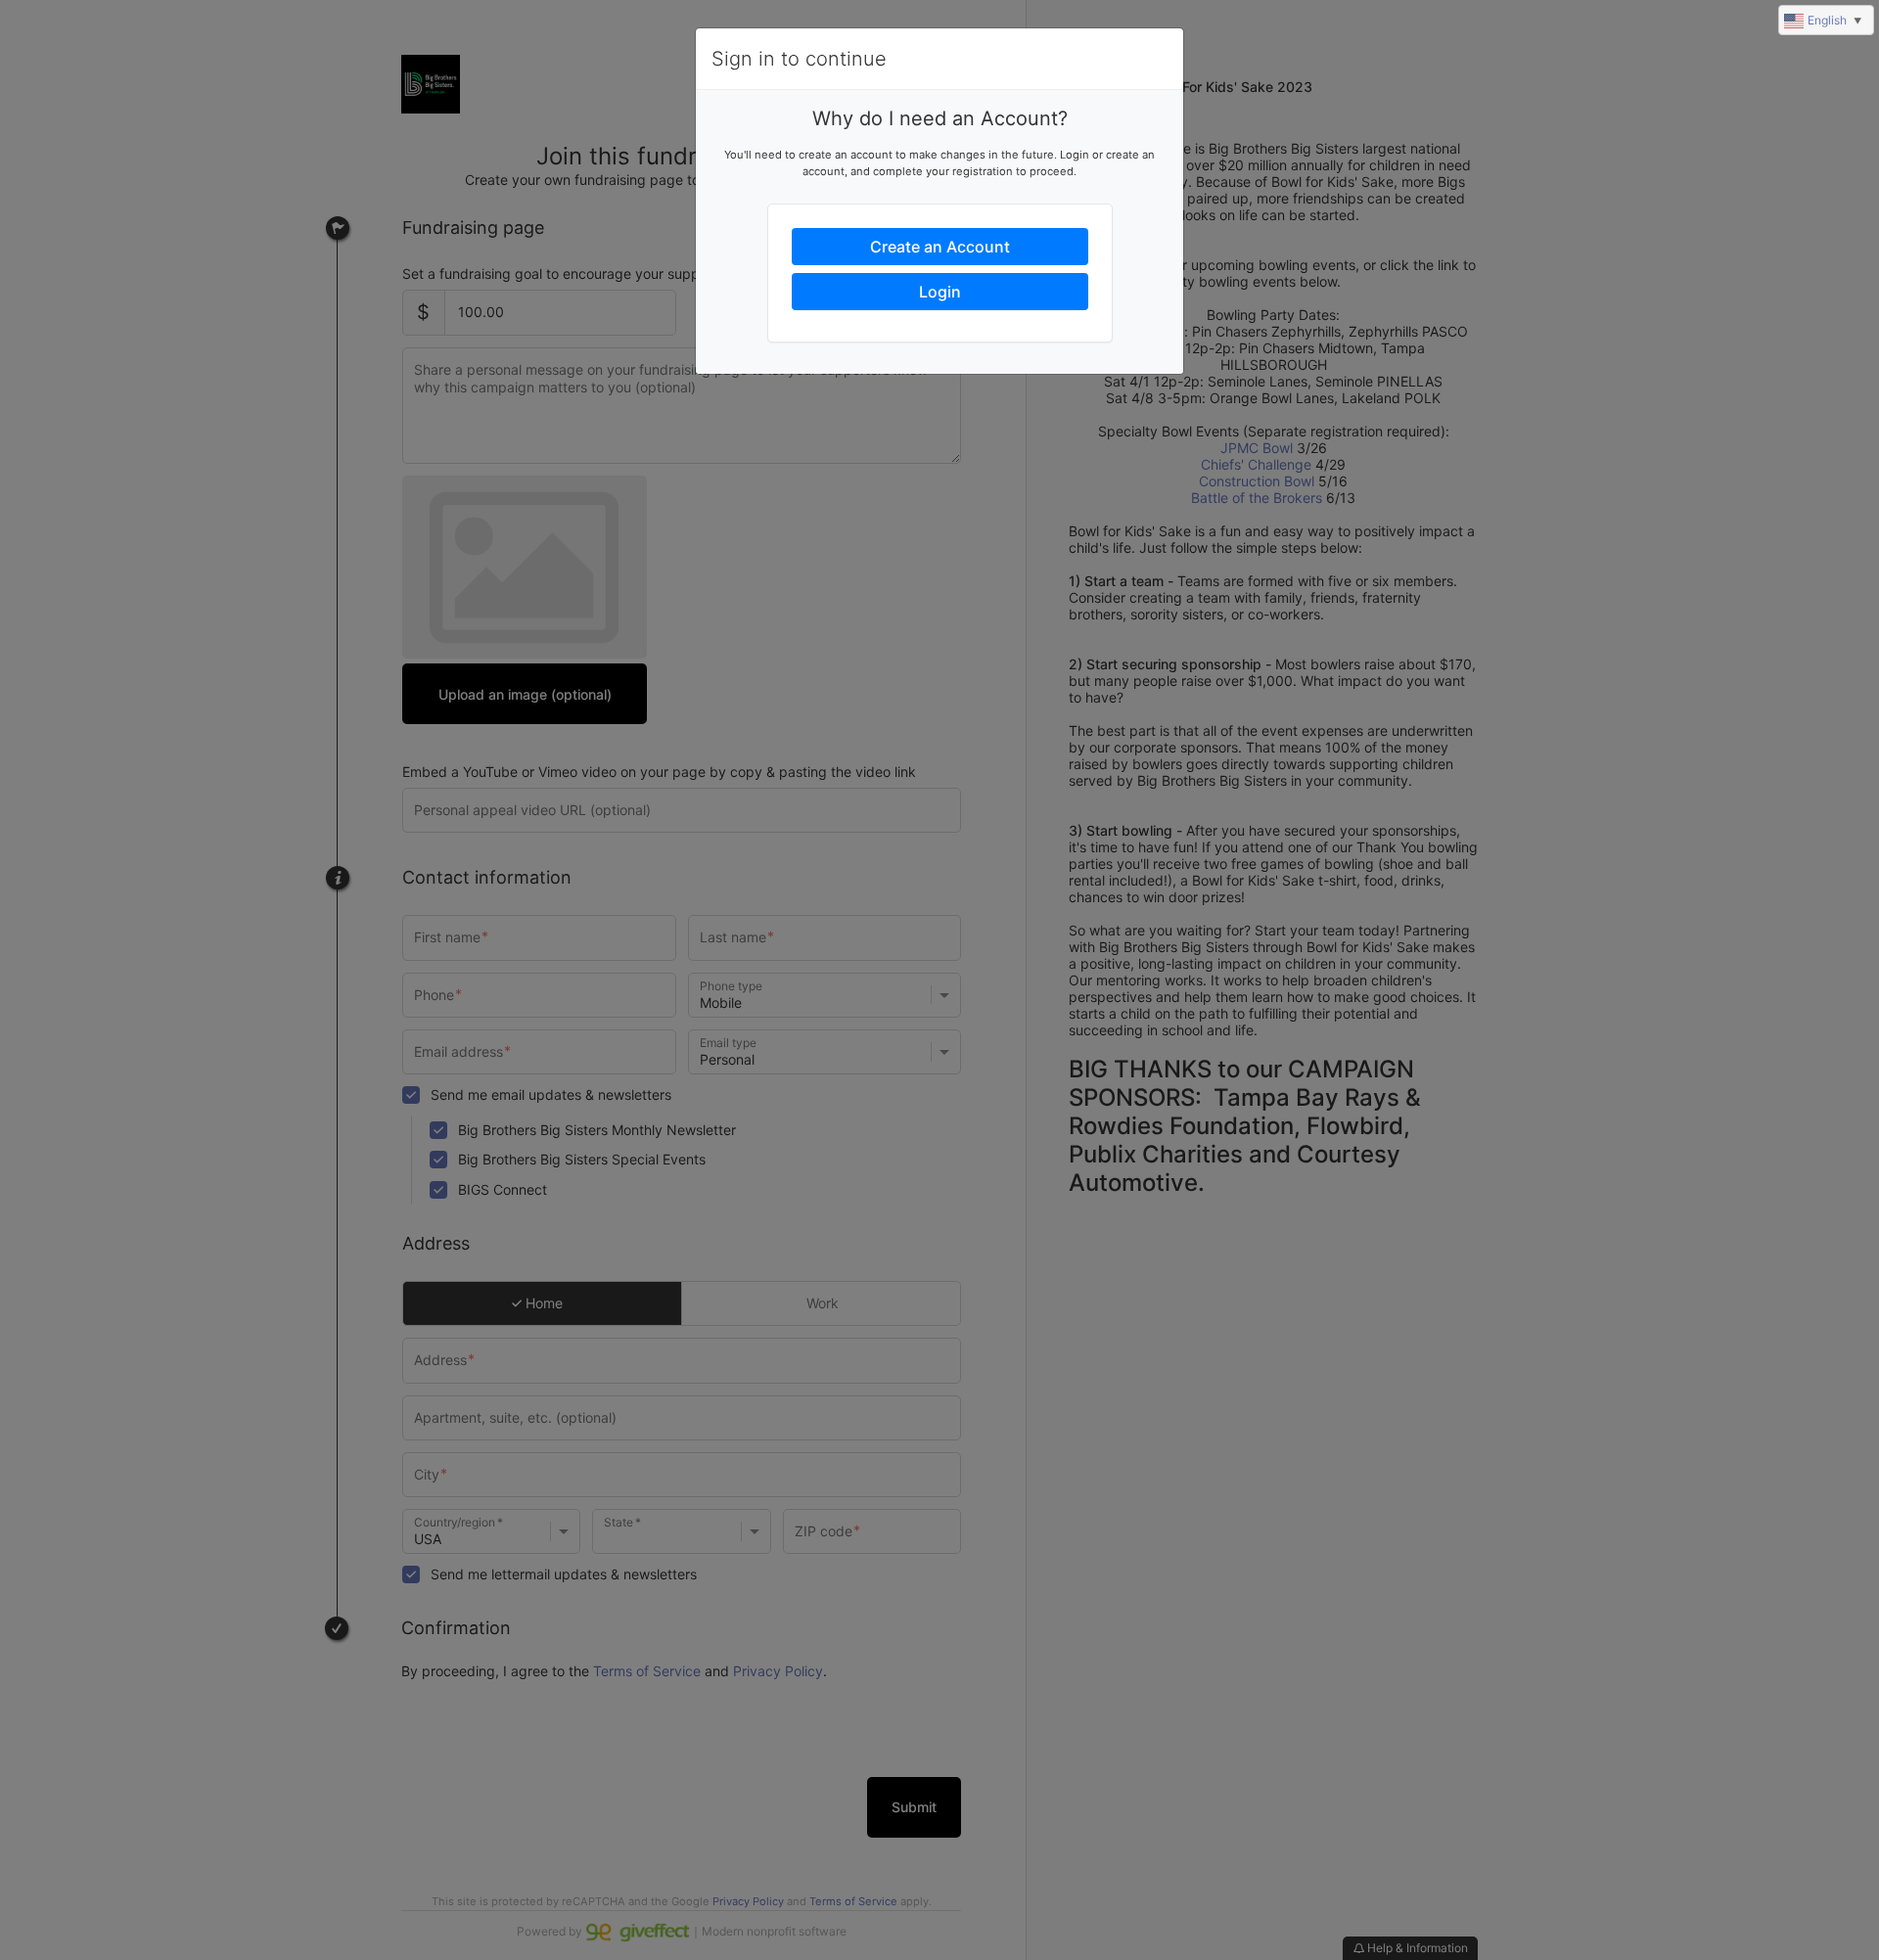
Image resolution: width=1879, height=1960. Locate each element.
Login (940, 292)
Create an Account (940, 247)
